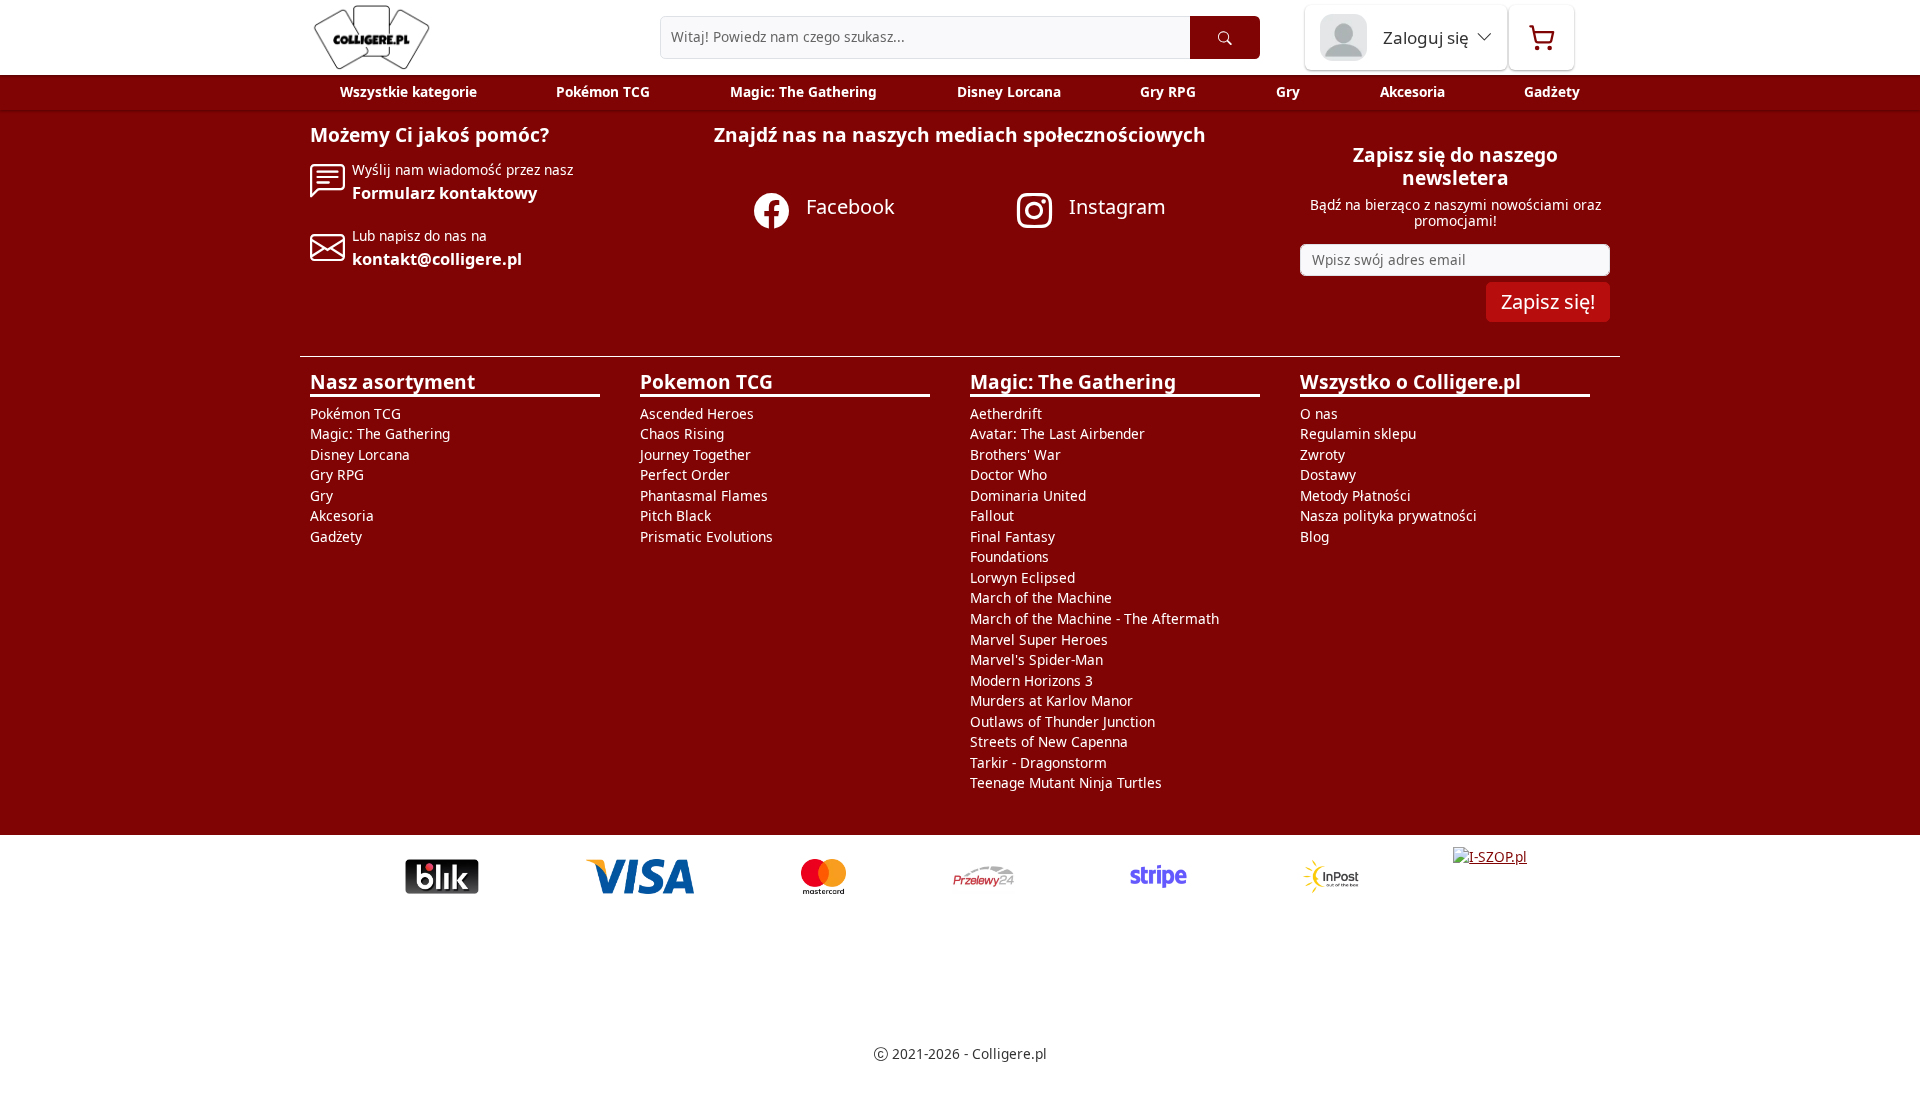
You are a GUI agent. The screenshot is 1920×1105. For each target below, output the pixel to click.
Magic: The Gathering (803, 91)
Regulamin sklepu (1358, 433)
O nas (1319, 413)
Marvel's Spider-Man (1036, 659)
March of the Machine (1041, 597)
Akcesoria (1412, 91)
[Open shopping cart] (1541, 37)
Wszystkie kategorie (408, 91)
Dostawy (1328, 474)
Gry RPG (1168, 91)
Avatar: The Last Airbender (1057, 433)
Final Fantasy (1012, 536)
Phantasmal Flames (704, 495)
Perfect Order (685, 474)
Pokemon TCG (706, 382)
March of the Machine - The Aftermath (1094, 618)
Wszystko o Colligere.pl (1410, 382)
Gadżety (1552, 91)
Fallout (992, 515)
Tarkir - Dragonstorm (1038, 762)
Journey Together (695, 454)
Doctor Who (1008, 474)
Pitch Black (675, 515)
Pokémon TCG (603, 91)
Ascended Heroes (697, 413)
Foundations (1009, 556)
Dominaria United (1028, 495)
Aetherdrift (1006, 413)
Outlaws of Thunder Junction (1062, 721)
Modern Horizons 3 (1031, 680)
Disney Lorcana (1009, 91)
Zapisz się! (1548, 301)
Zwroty (1322, 454)
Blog (1314, 536)
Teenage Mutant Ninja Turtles (1066, 782)
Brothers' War (1015, 454)
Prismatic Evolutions (706, 536)
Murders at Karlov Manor (1051, 700)
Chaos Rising (682, 433)
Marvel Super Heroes (1039, 639)
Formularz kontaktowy (444, 192)
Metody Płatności (1355, 495)
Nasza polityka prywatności (1388, 515)
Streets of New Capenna (1049, 741)
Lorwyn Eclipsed (1022, 577)
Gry (1288, 91)
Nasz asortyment (392, 382)
